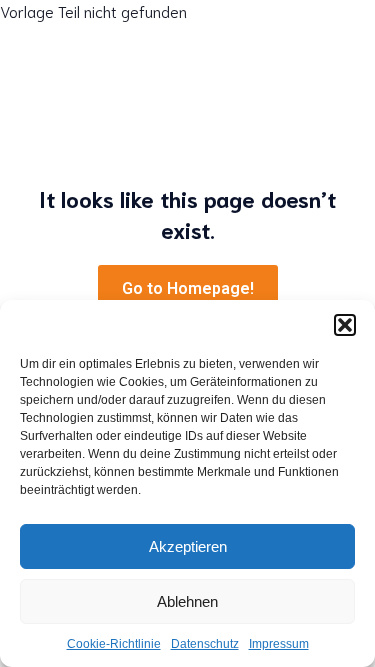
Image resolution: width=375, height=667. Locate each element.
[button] (345, 325)
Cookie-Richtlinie (114, 644)
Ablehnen (187, 601)
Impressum (279, 644)
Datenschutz (205, 644)
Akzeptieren (188, 546)
